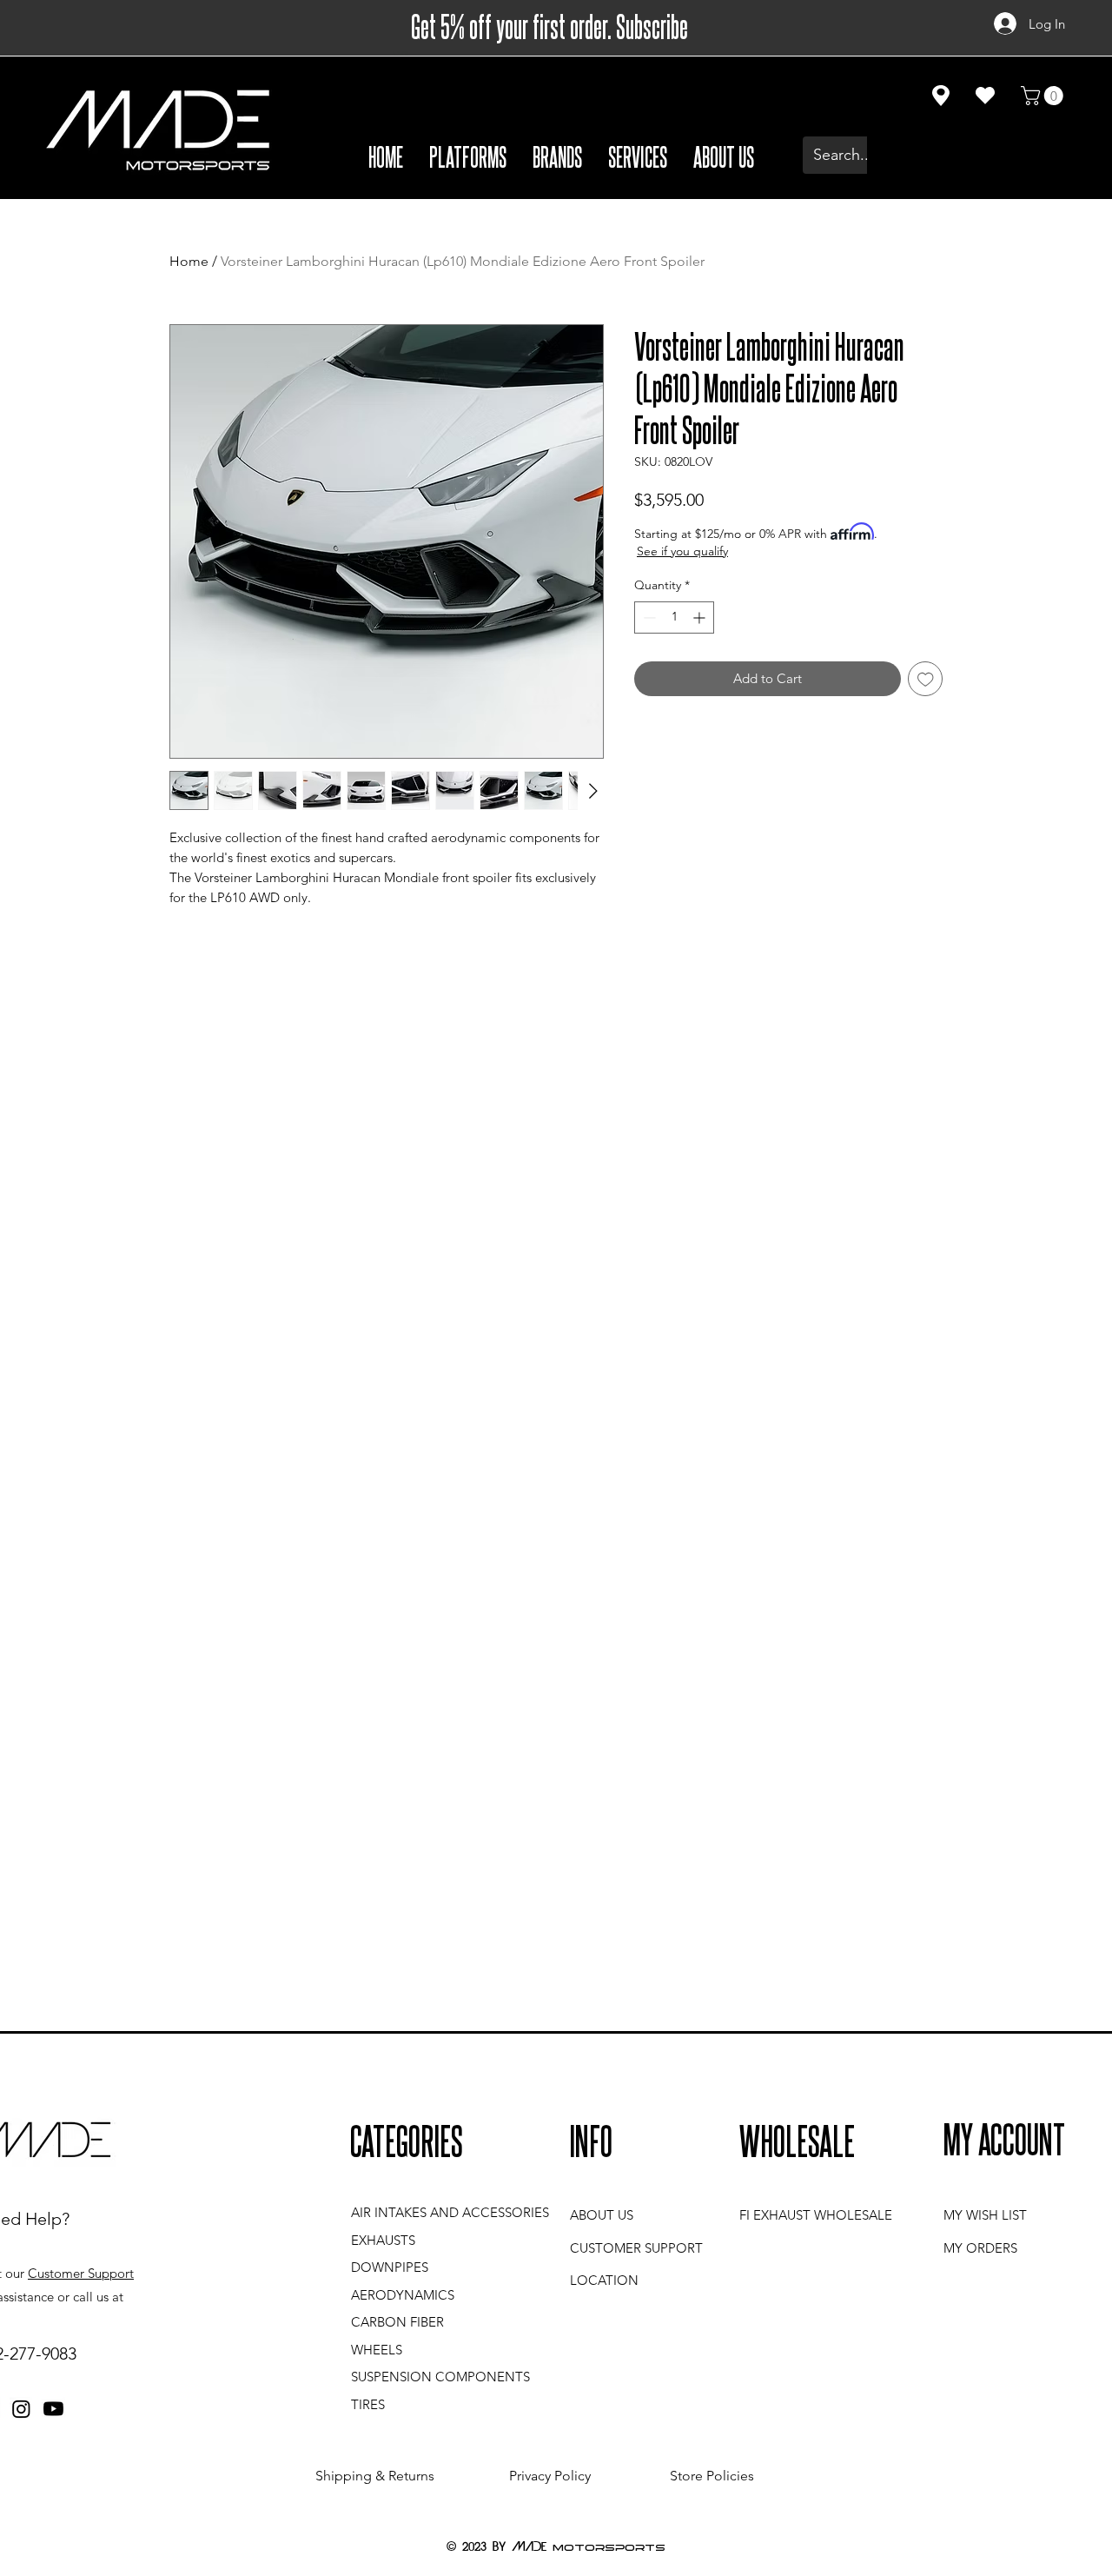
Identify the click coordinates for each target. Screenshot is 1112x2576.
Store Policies (712, 2476)
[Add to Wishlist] (926, 679)
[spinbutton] (674, 617)
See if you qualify (682, 551)
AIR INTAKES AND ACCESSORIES (450, 2212)
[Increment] (701, 617)
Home (189, 261)
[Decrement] (648, 617)
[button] (468, 156)
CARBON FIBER (397, 2322)
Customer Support (81, 2273)
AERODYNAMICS (403, 2295)
